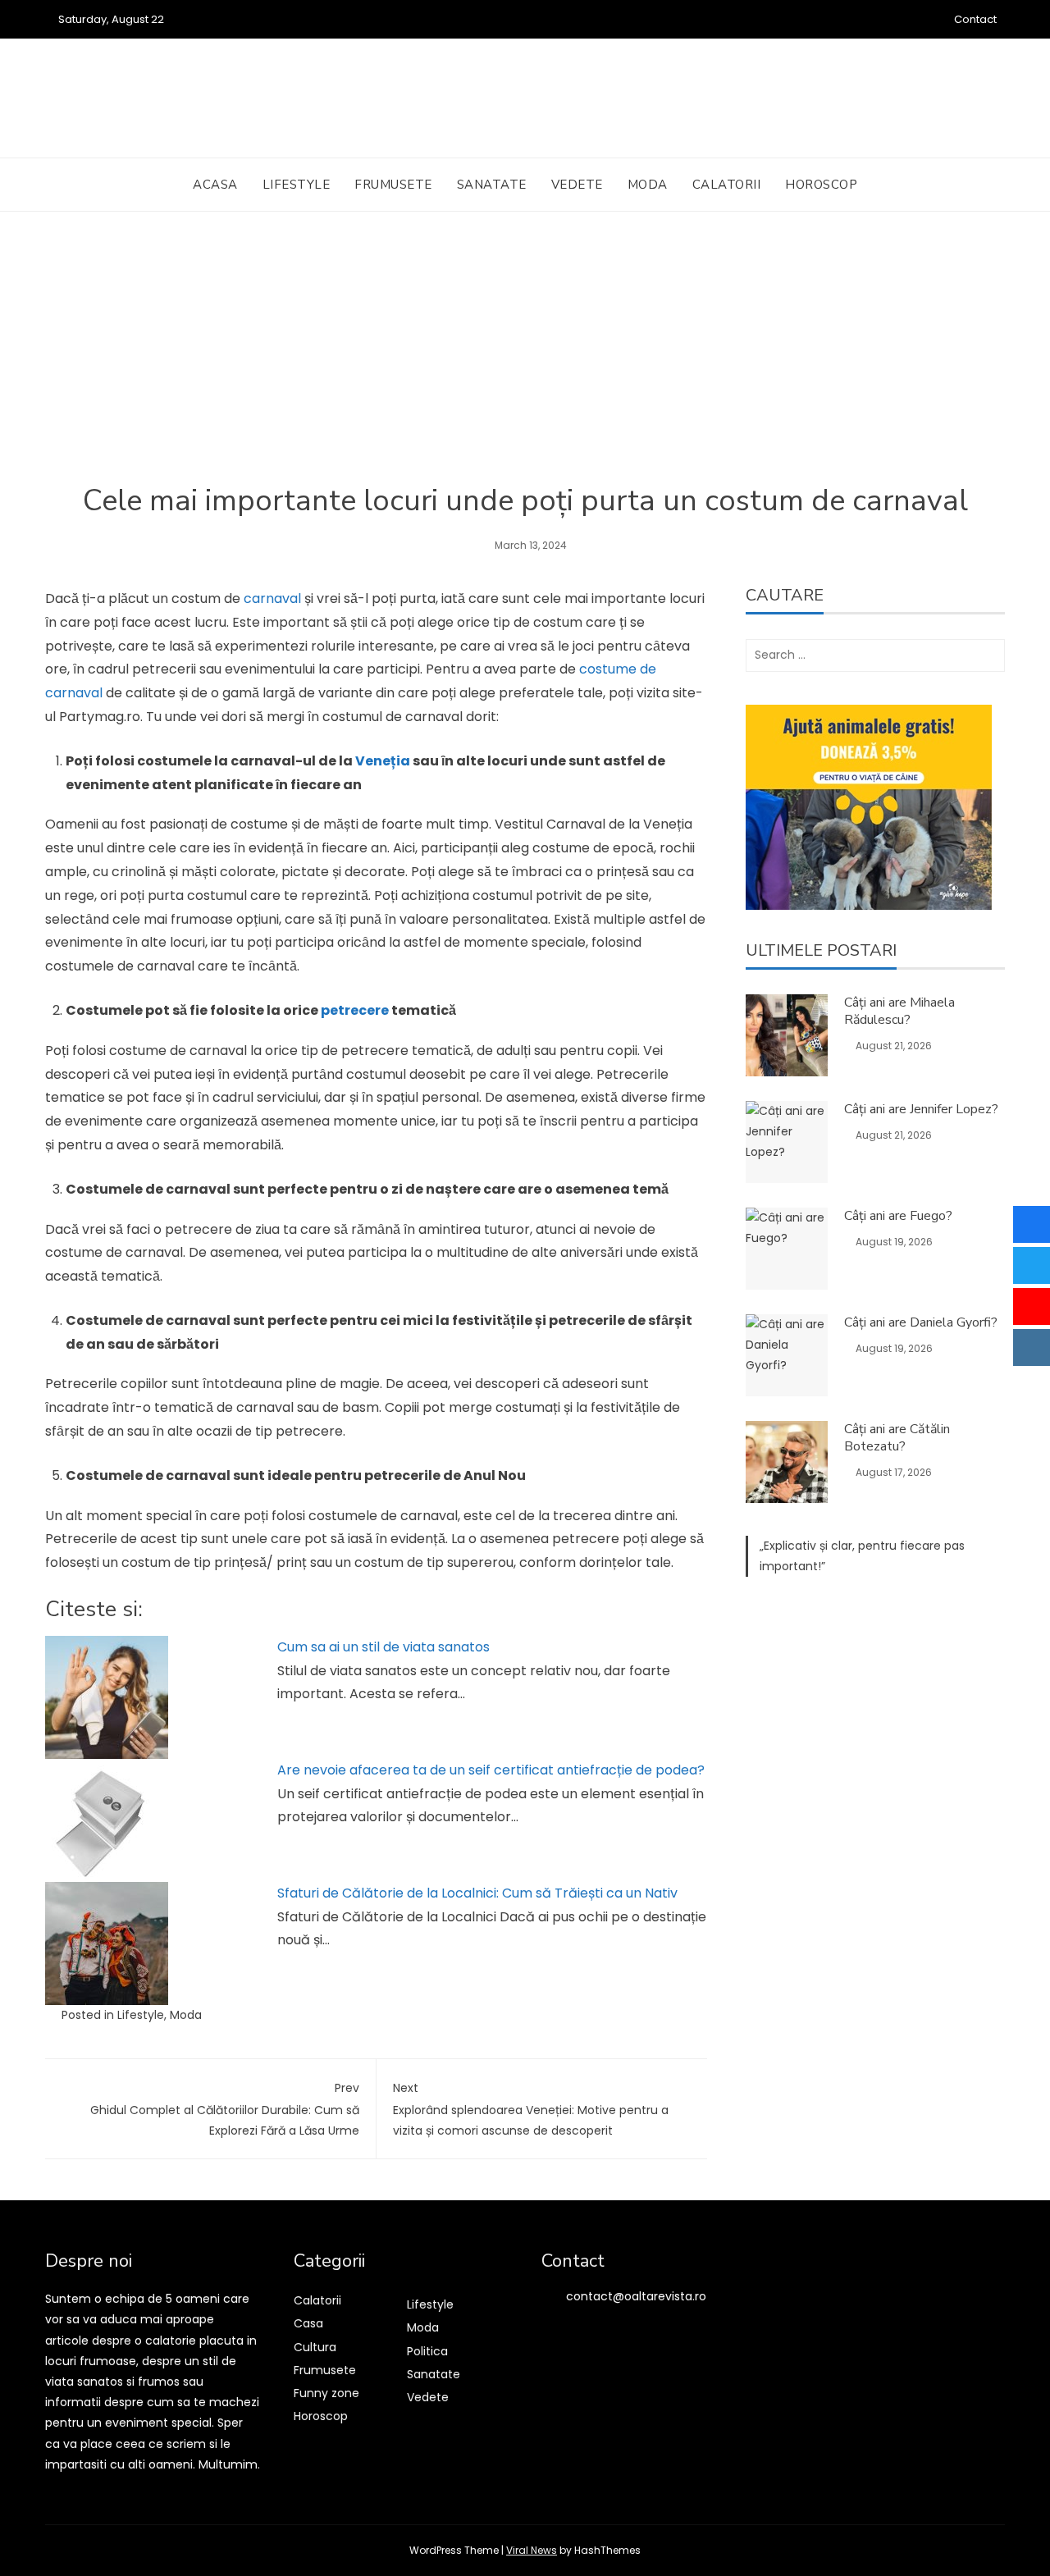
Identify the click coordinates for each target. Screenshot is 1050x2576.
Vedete (577, 185)
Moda (648, 185)
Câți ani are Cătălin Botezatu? (897, 1438)
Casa (308, 2323)
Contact (975, 19)
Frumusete (393, 185)
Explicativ (790, 1546)
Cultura (315, 2347)
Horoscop (821, 185)
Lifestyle (297, 185)
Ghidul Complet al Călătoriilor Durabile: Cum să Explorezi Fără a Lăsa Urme (225, 2109)
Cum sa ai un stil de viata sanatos (383, 1647)
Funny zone (326, 2393)
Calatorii (727, 185)
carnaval (272, 598)
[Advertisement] (525, 359)
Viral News (532, 2550)
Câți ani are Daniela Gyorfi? (921, 1322)
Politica (427, 2351)
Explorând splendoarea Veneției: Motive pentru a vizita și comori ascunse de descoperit (531, 2109)
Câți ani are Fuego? (898, 1216)
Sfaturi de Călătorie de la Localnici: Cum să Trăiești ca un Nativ (477, 1893)
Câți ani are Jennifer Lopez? (921, 1109)
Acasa (215, 185)
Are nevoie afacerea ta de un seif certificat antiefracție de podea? (491, 1770)
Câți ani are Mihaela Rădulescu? (899, 1011)
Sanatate (492, 185)
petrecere (355, 1010)
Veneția (383, 761)
